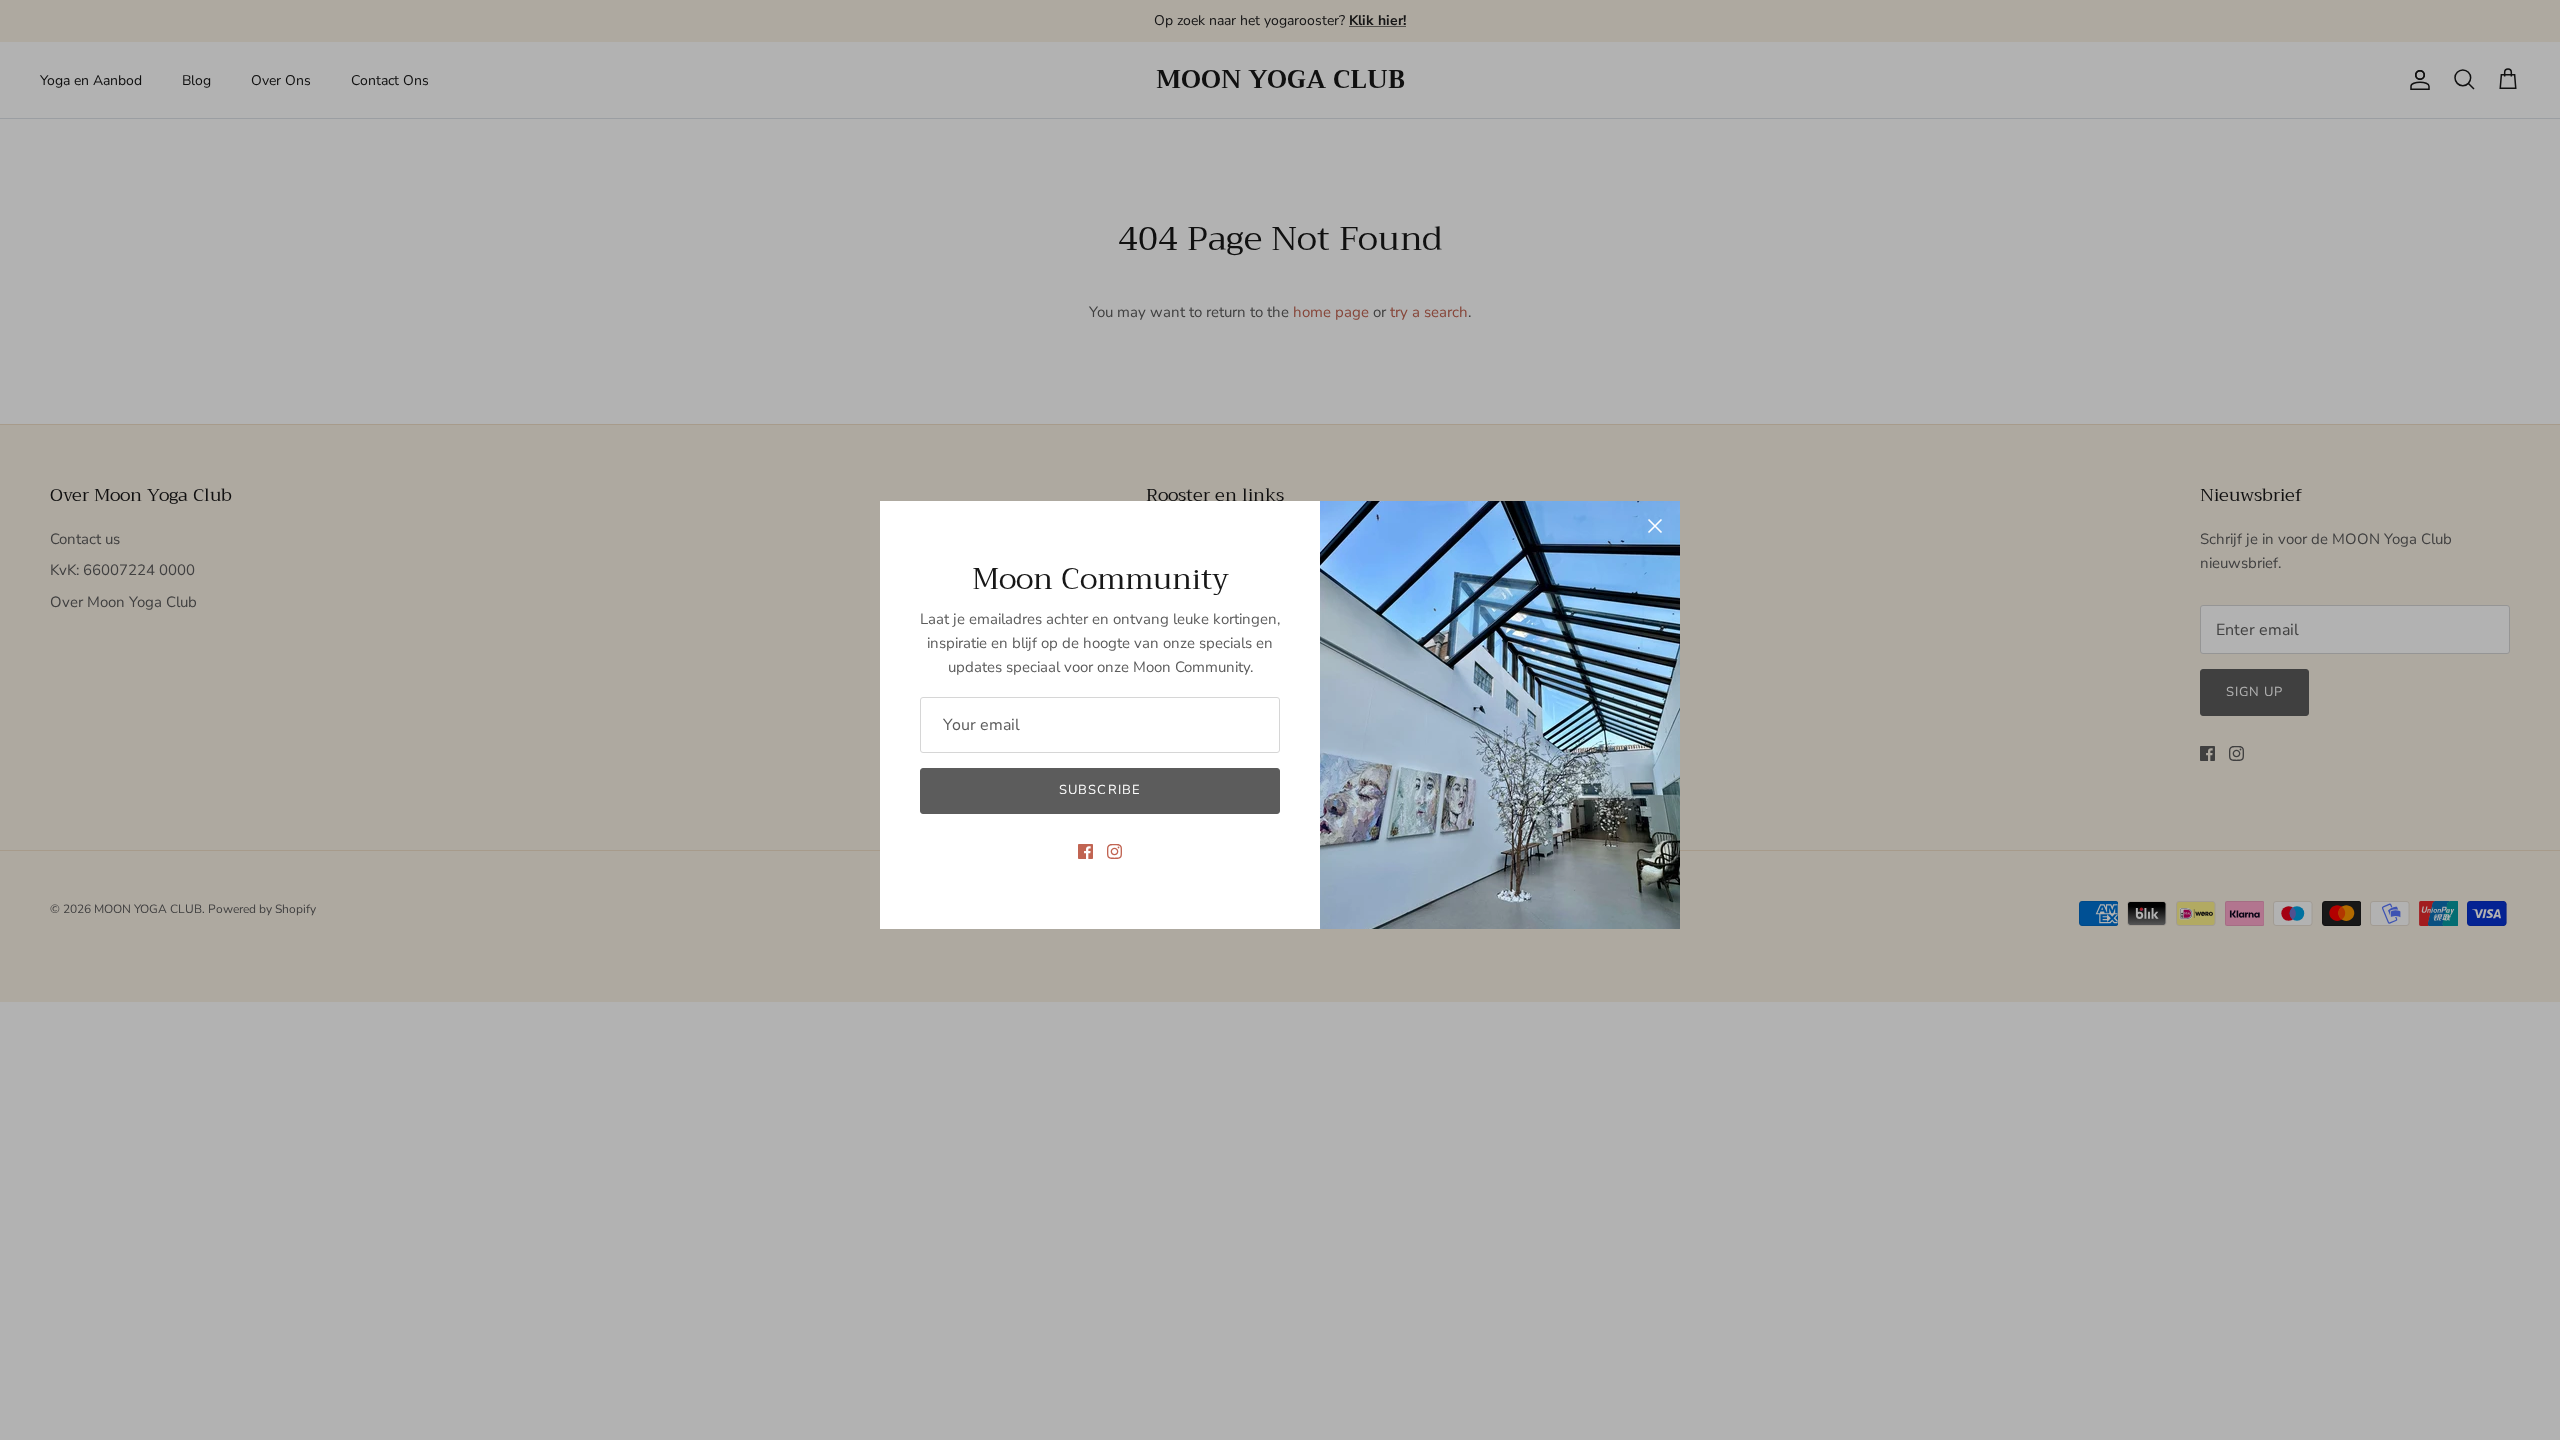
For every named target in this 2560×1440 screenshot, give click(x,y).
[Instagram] (1114, 851)
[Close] (1655, 526)
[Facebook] (1085, 851)
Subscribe (1099, 790)
